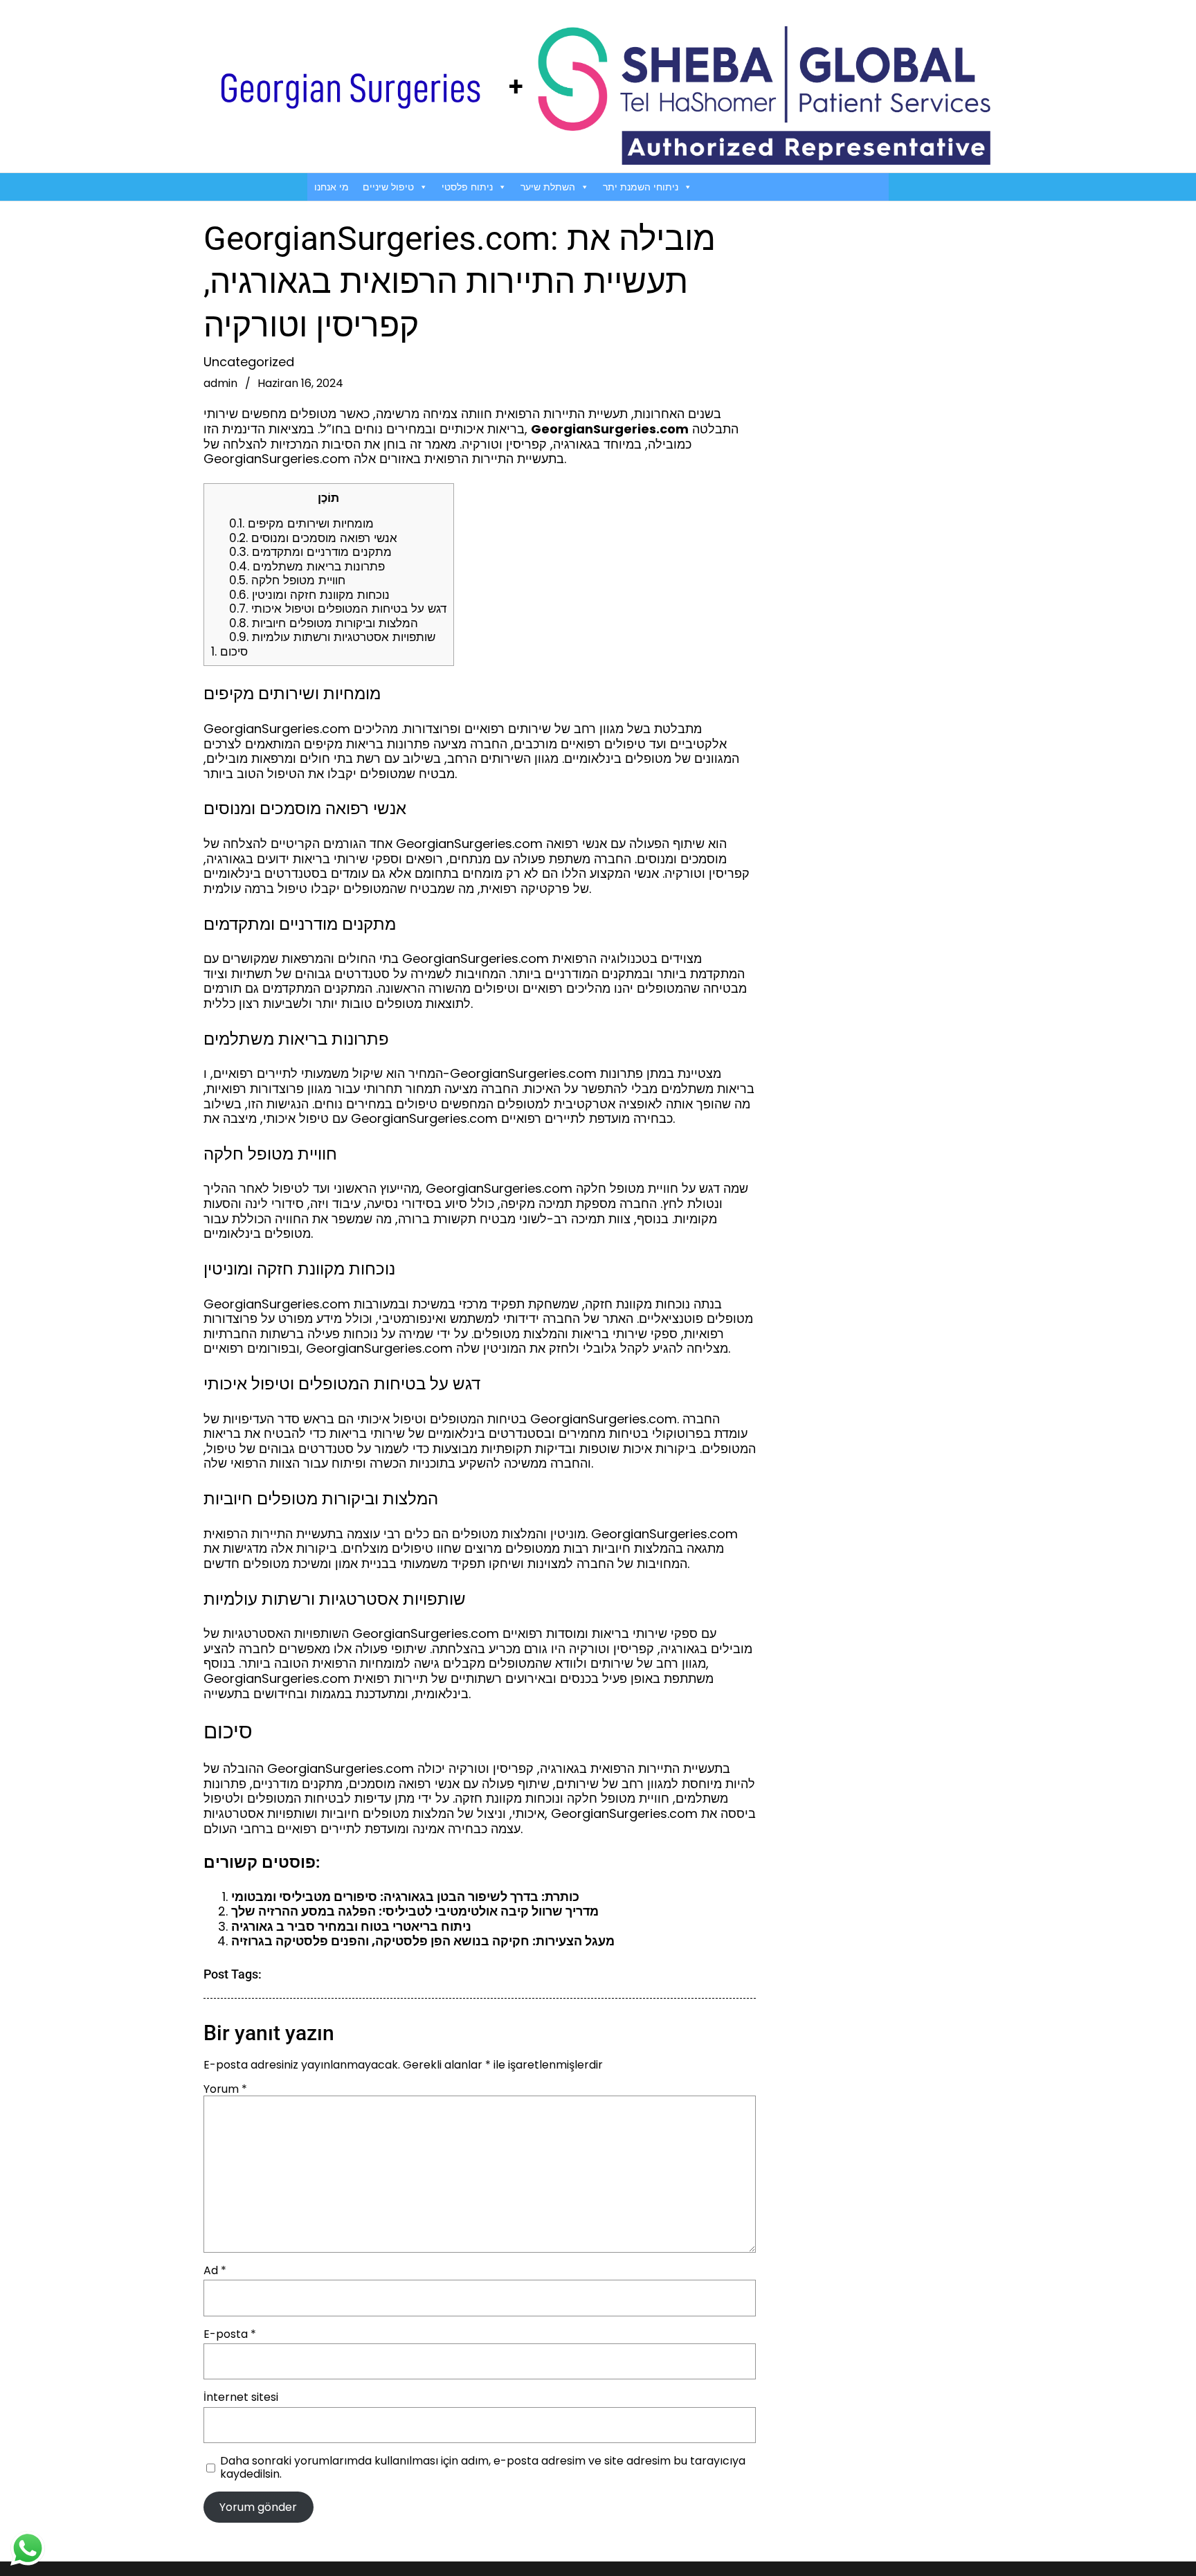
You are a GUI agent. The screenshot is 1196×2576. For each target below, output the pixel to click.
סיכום (229, 651)
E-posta (230, 2334)
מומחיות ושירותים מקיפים (301, 523)
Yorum (225, 2089)
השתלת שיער (548, 187)
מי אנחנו (332, 187)
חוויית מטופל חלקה (287, 580)
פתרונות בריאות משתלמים (307, 566)
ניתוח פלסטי (467, 187)
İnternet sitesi (241, 2397)
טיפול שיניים (388, 187)
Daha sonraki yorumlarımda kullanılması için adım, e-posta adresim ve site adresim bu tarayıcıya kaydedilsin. (483, 2467)
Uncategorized (249, 362)
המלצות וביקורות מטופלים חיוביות (324, 623)
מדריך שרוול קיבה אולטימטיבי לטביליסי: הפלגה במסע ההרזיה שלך (415, 1911)
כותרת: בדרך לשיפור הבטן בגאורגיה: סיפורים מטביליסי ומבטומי (405, 1897)
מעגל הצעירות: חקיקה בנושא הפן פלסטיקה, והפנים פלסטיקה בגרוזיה (423, 1941)
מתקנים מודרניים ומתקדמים (310, 552)
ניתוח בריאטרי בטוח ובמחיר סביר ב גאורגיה (351, 1926)
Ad (215, 2270)
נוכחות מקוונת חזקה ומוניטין (309, 595)
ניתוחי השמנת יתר (641, 187)
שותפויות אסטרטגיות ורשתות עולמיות (332, 637)
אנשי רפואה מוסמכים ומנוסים (313, 538)
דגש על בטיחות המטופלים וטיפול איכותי (338, 609)
